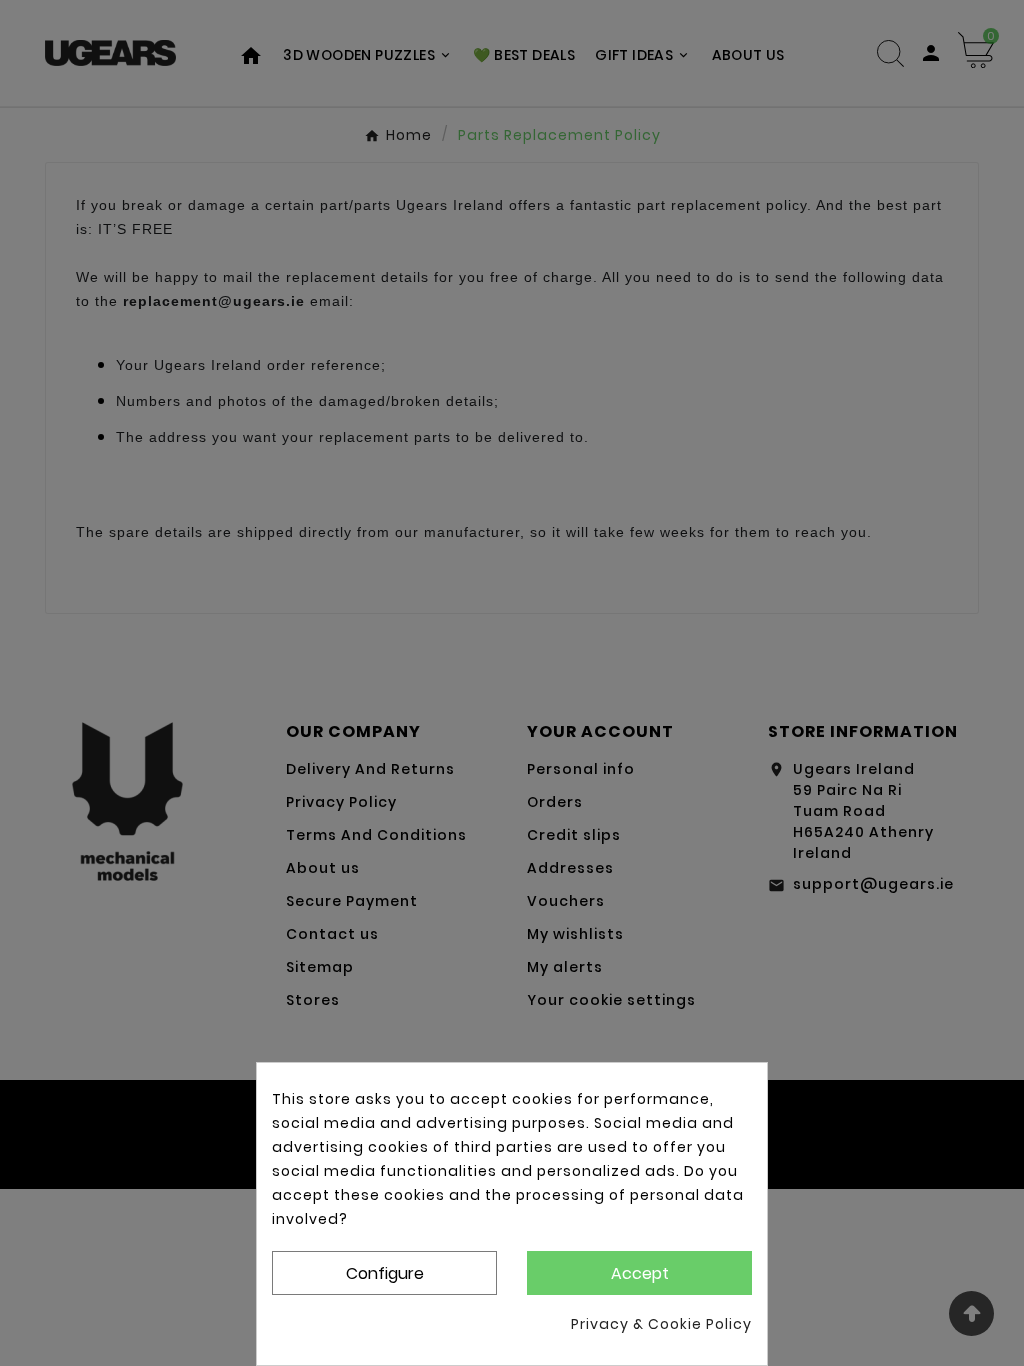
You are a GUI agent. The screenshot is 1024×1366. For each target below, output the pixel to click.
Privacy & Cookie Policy (661, 1324)
